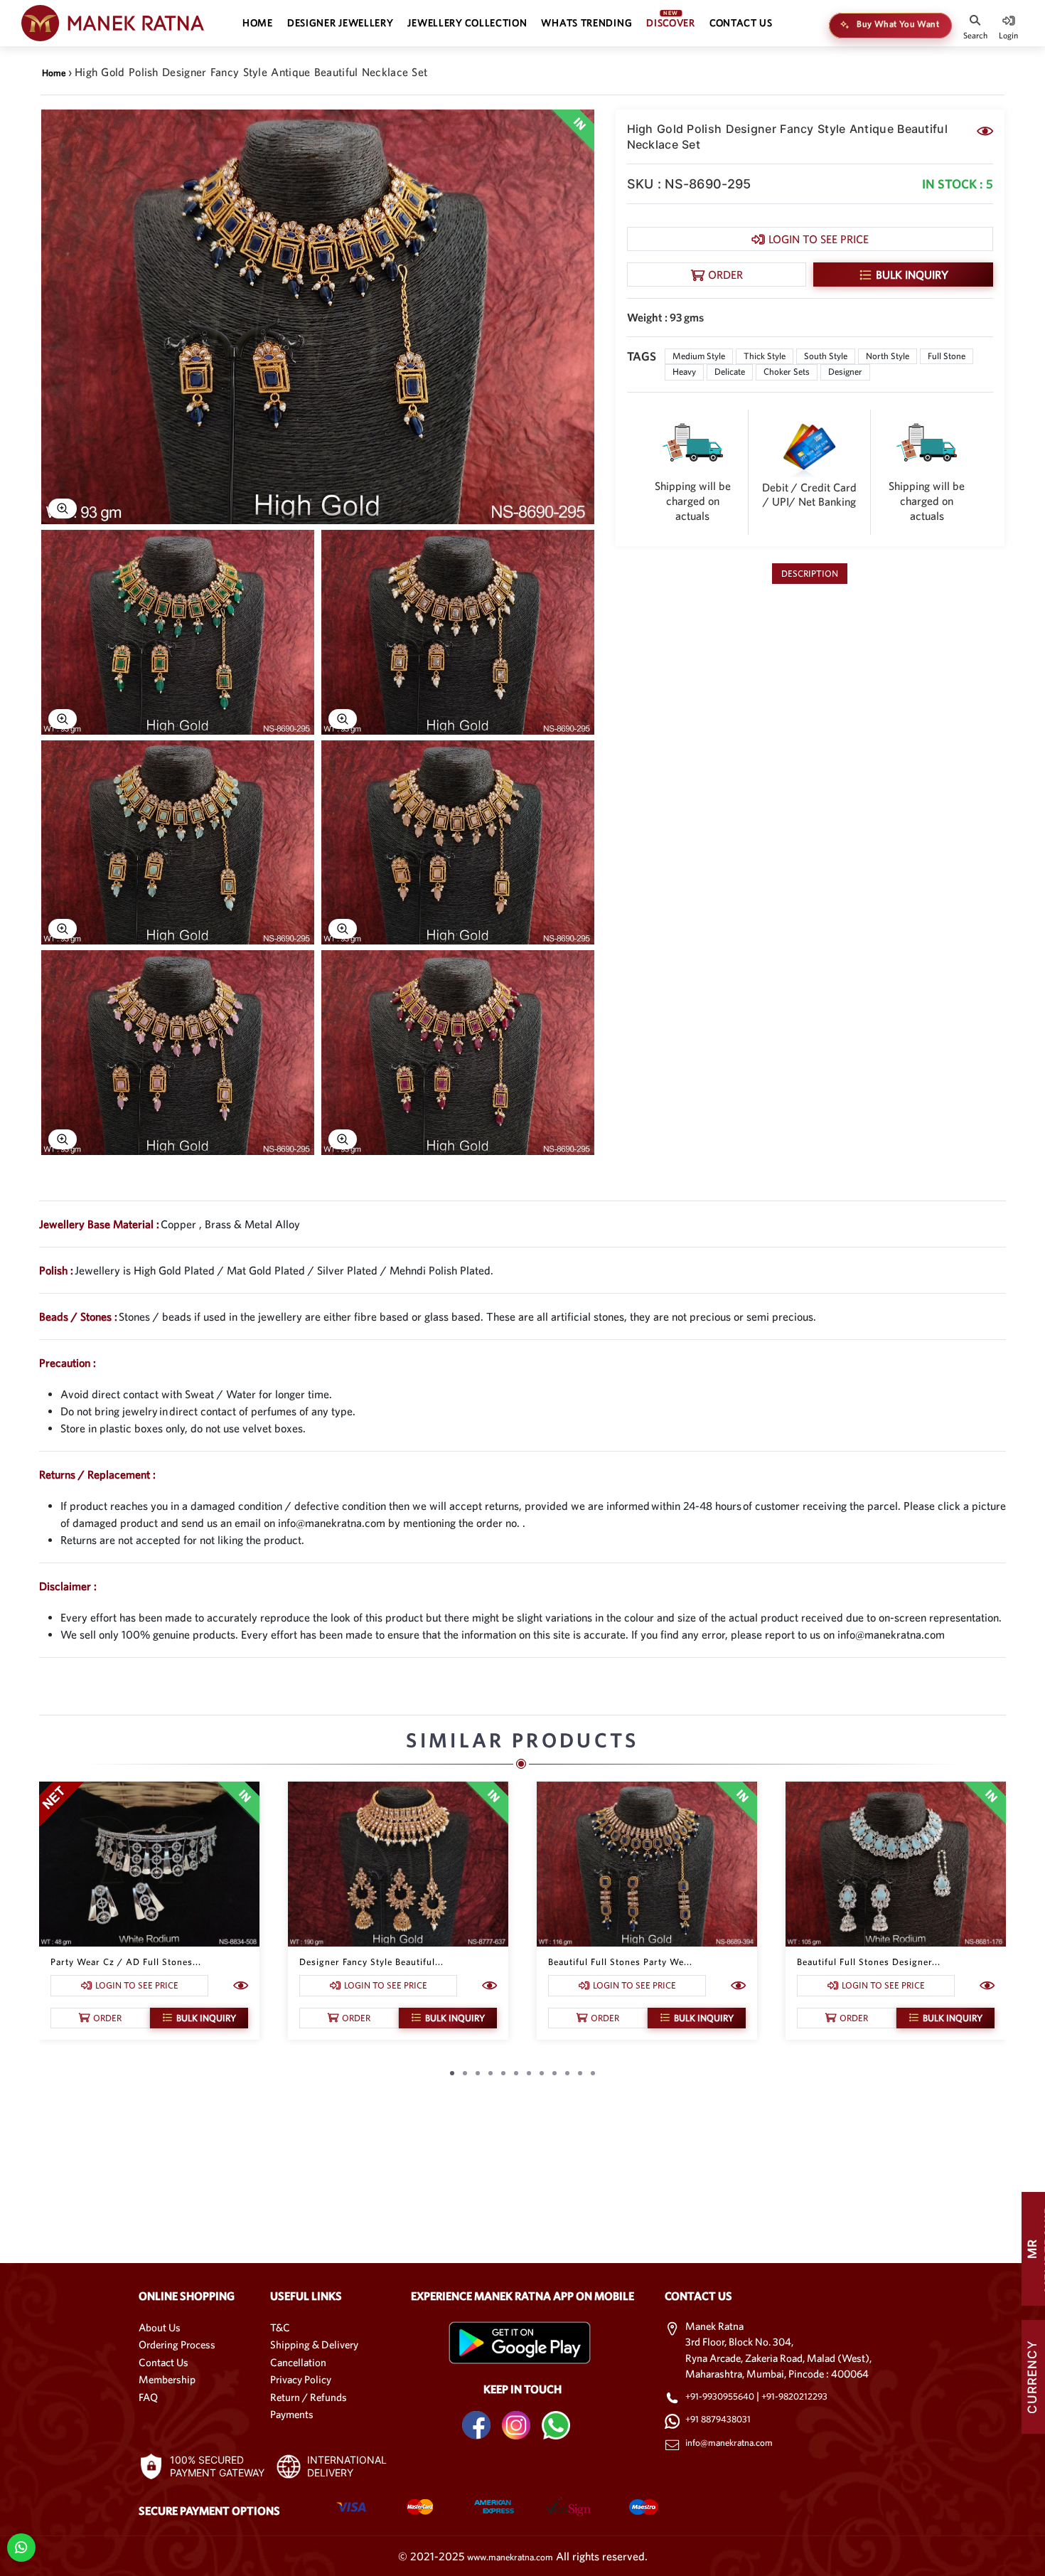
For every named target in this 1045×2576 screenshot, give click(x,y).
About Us (160, 2327)
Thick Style (765, 356)
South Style (826, 356)
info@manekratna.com (729, 2443)
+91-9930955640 (721, 2396)
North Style (888, 356)
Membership (167, 2379)
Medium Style (699, 356)
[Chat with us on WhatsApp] (21, 2546)
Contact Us (164, 2362)
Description (810, 574)
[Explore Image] (63, 509)
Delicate (730, 372)
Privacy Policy (301, 2379)
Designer (845, 372)
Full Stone (947, 356)
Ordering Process (177, 2345)
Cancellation (298, 2362)
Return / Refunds (309, 2397)
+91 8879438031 (718, 2419)
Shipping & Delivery (314, 2345)
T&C (280, 2327)
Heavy (684, 372)
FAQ (148, 2397)
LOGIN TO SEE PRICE (819, 239)
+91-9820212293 (794, 2396)
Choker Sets (787, 372)
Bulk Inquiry (912, 275)
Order (725, 275)
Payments (292, 2414)
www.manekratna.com (510, 2557)
